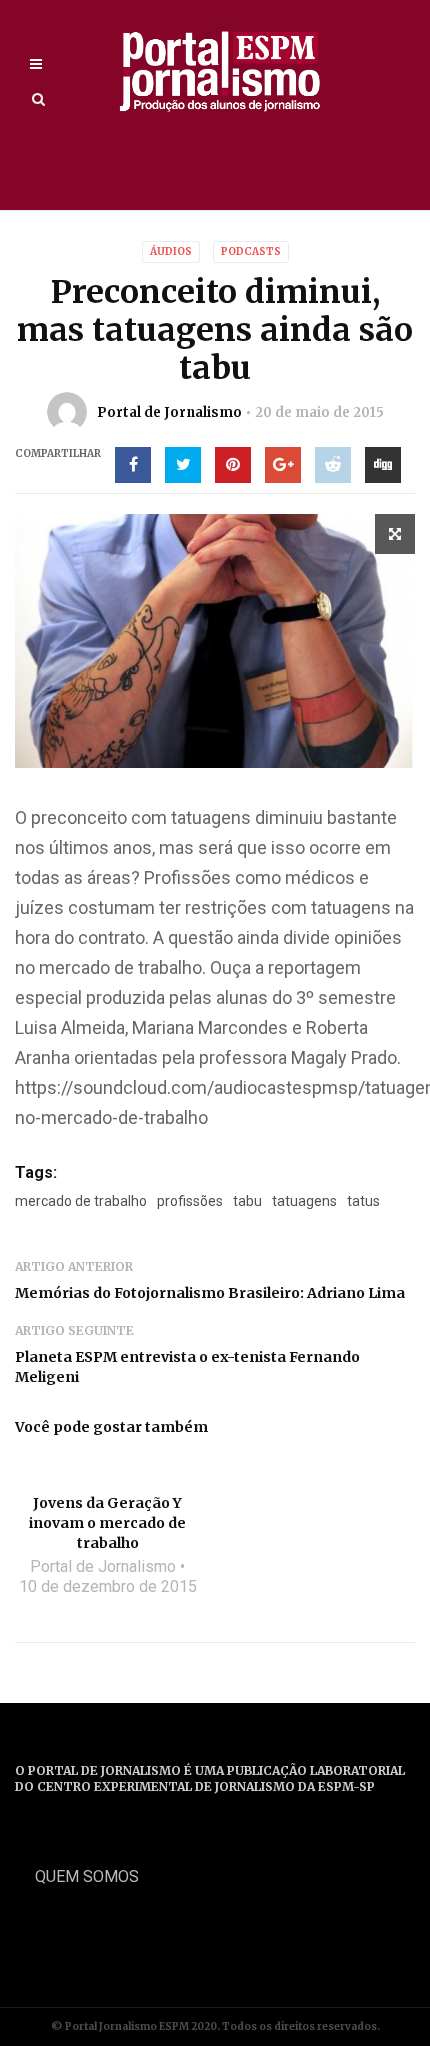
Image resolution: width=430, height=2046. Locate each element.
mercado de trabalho (81, 1201)
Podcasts (251, 251)
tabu (247, 1201)
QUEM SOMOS (87, 1876)
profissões (190, 1201)
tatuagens (304, 1201)
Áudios (171, 251)
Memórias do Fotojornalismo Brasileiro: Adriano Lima (210, 1293)
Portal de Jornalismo (169, 412)
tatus (363, 1201)
